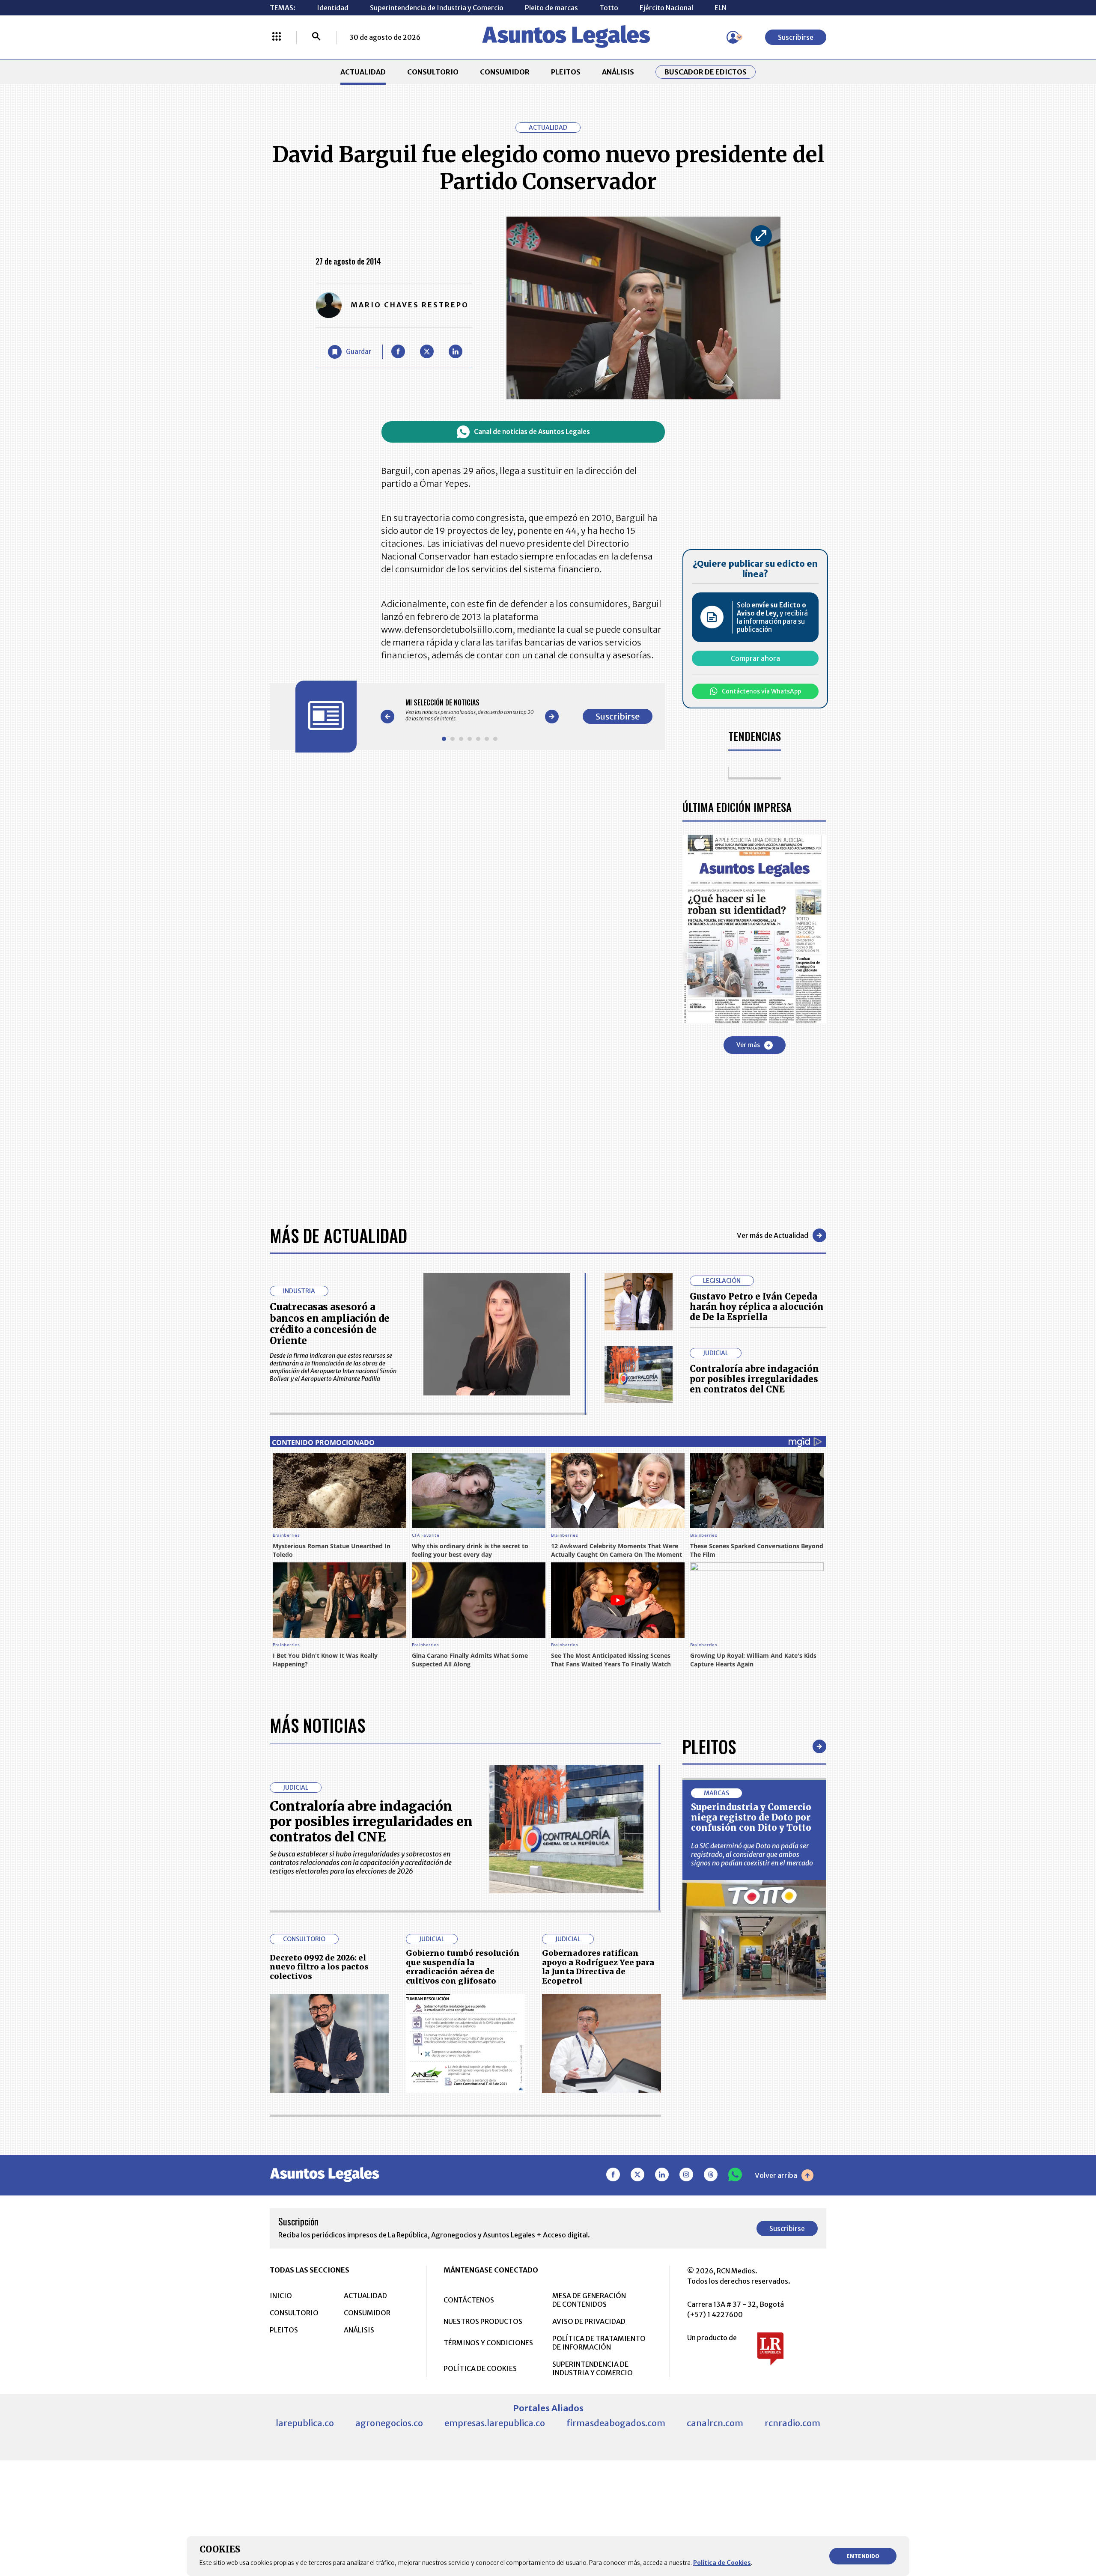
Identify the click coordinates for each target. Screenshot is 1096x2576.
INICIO (281, 2296)
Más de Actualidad (338, 1235)
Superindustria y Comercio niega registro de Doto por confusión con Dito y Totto (751, 1817)
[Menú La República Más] (277, 37)
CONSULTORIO (433, 72)
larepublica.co (305, 2423)
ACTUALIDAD (363, 72)
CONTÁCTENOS (469, 2300)
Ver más (748, 1045)
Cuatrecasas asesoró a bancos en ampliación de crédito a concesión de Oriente (330, 1324)
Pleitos (709, 1746)
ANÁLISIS (618, 72)
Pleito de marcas (551, 8)
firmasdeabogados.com (616, 2423)
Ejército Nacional (666, 8)
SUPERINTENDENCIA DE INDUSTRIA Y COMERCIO (593, 2368)
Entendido (863, 2556)
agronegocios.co (389, 2423)
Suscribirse (796, 37)
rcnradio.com (792, 2423)
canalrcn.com (715, 2423)
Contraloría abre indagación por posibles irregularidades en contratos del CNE (754, 1379)
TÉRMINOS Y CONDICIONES (488, 2343)
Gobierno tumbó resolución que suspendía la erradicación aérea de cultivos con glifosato (463, 1967)
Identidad (333, 8)
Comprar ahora (755, 658)
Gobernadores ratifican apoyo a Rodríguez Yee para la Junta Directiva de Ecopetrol (598, 1967)
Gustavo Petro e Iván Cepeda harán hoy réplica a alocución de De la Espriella (757, 1307)
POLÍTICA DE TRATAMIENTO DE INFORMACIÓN (599, 2343)
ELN (721, 8)
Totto (609, 8)
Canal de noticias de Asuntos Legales (532, 432)
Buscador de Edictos (706, 72)
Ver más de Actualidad (773, 1235)
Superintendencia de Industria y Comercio (437, 8)
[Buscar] (316, 37)
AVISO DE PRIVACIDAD (589, 2321)
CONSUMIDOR (505, 72)
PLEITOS (566, 72)
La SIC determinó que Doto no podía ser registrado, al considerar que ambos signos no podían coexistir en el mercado (752, 1854)
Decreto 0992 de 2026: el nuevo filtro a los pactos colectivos (319, 1967)
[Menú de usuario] (733, 37)
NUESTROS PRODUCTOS (483, 2321)
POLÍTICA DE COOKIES (480, 2368)
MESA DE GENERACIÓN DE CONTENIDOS (589, 2300)
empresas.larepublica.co (495, 2423)
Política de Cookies (722, 2563)
